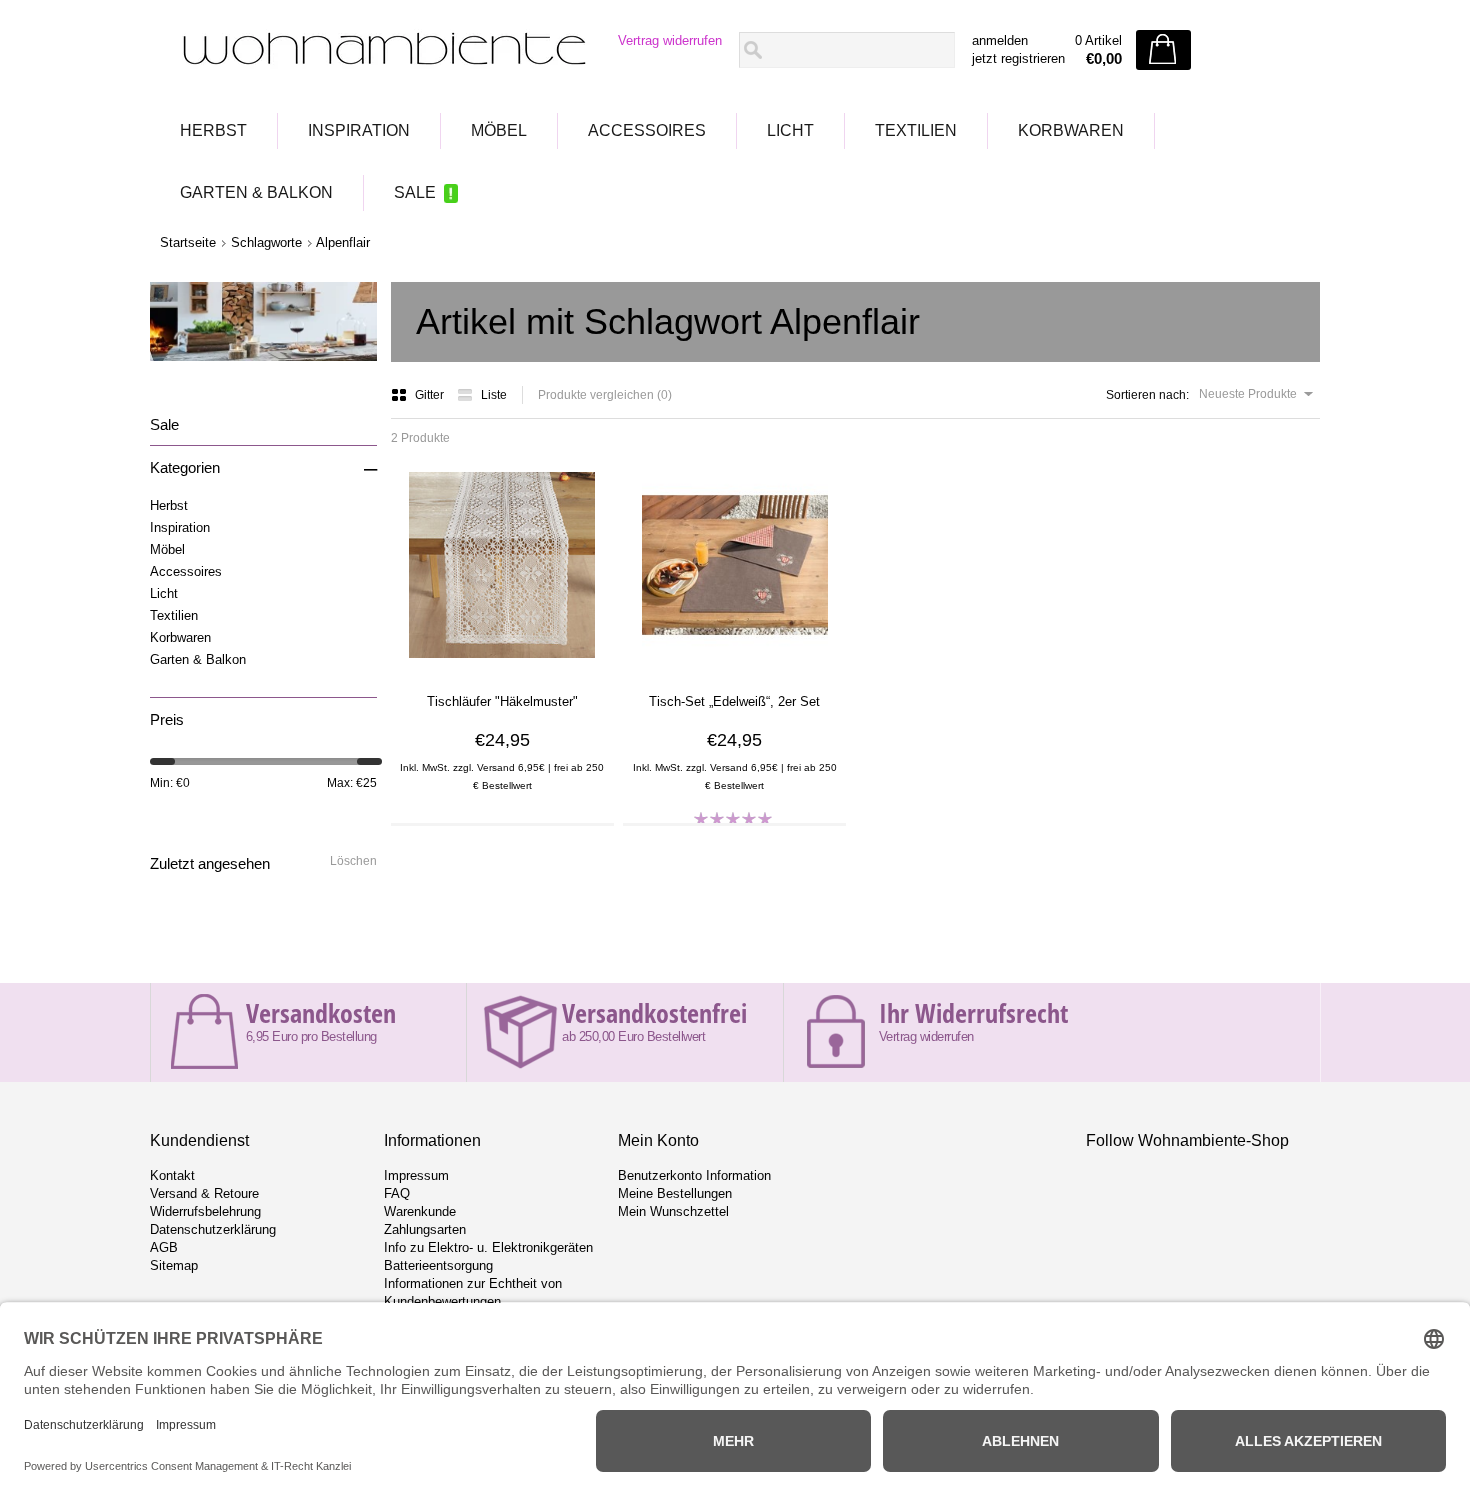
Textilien (916, 130)
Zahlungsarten (425, 1229)
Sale (415, 192)
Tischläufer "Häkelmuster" (502, 701)
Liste (494, 395)
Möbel (499, 130)
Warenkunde (420, 1211)
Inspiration (359, 130)
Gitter (431, 395)
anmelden (1000, 40)
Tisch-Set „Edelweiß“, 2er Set (734, 701)
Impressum (416, 1175)
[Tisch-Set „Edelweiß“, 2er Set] (735, 665)
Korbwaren (1071, 130)
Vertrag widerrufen (670, 40)
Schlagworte (266, 242)
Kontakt (172, 1175)
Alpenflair (343, 242)
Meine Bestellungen (675, 1193)
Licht (790, 130)
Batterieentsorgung (438, 1265)
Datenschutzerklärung (213, 1229)
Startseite (188, 242)
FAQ (397, 1193)
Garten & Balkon (256, 192)
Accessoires (647, 130)
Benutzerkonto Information (694, 1175)
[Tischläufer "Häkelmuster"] (502, 665)
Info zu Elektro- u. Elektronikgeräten (488, 1247)
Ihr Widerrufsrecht (973, 1013)
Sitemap (174, 1265)
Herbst (213, 130)
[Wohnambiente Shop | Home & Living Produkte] (378, 51)
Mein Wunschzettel (673, 1211)
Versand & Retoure (204, 1193)
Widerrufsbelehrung (205, 1211)
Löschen (353, 861)
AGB (164, 1247)
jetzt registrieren (1018, 58)
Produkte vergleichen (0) (605, 395)
